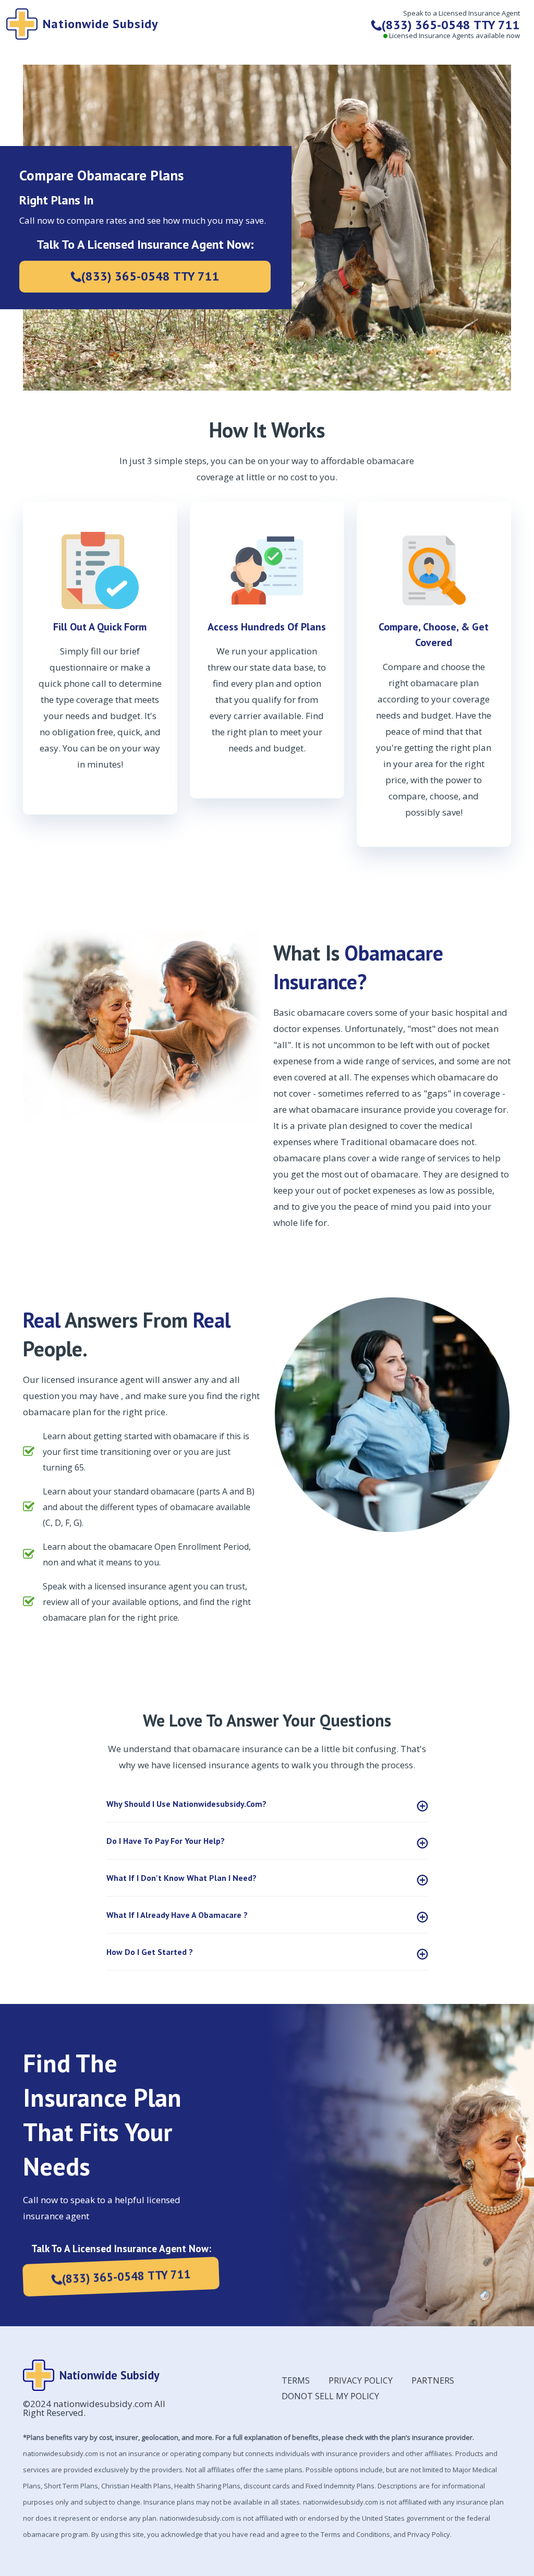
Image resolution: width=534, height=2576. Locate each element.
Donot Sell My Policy (330, 2396)
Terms (296, 2380)
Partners (433, 2380)
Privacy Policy (361, 2380)
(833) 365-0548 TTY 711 (150, 276)
